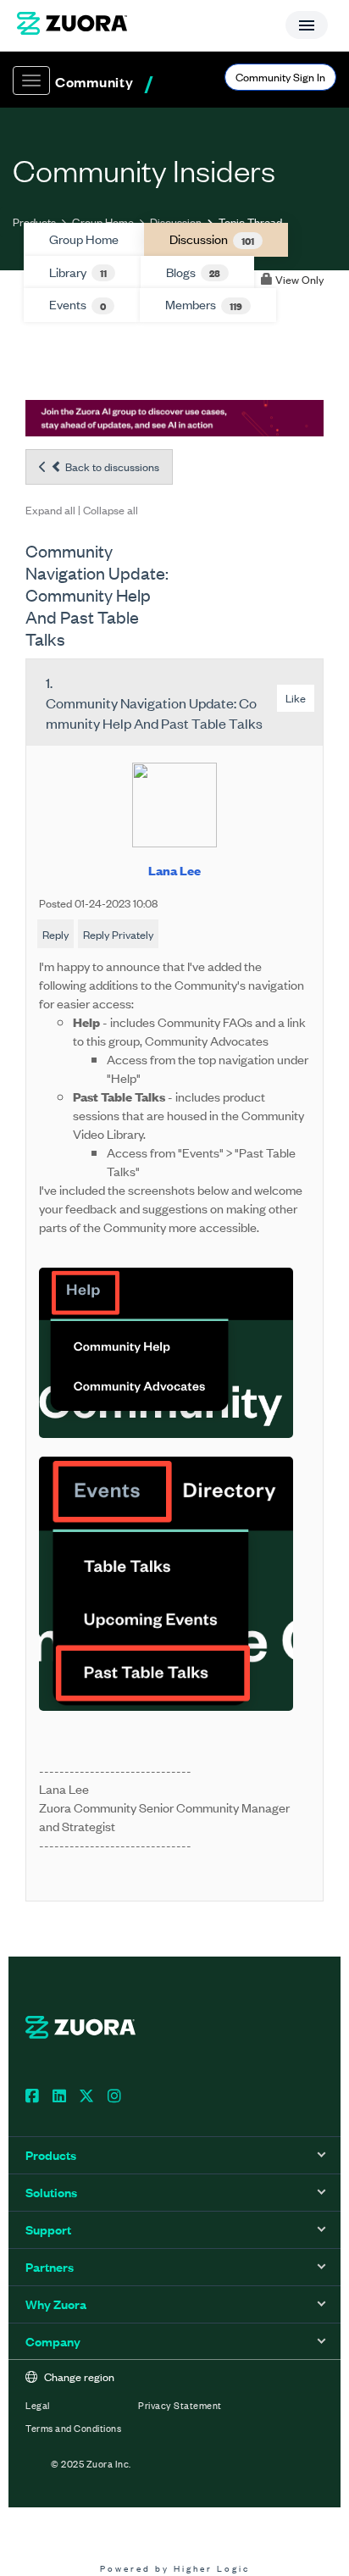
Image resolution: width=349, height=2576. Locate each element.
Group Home (103, 222)
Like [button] (296, 698)
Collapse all (111, 510)
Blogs (193, 272)
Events (78, 304)
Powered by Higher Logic (175, 2568)
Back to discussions (111, 466)
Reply (55, 934)
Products (34, 222)
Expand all (50, 510)
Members (204, 304)
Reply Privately (118, 934)
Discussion (176, 222)
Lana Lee (174, 870)
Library (78, 272)
